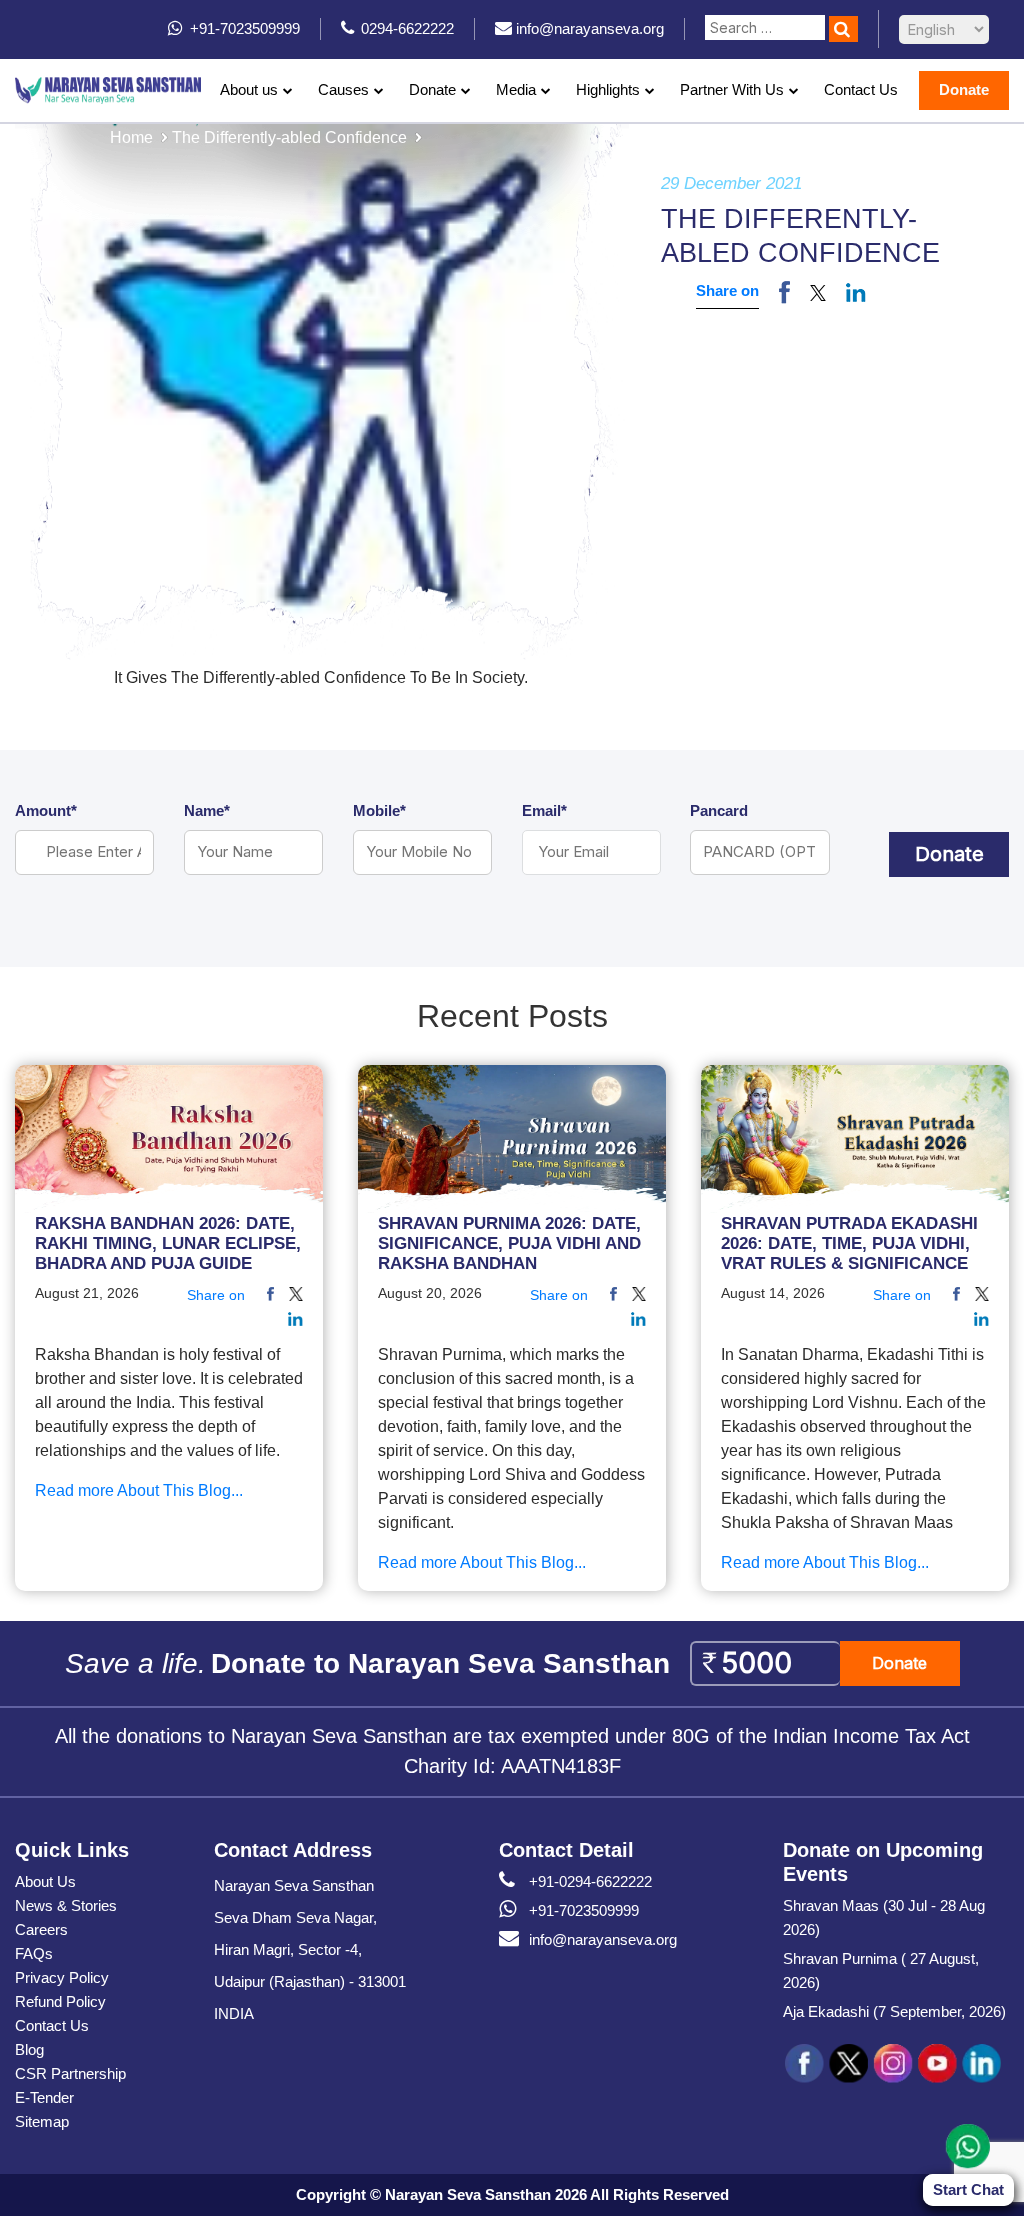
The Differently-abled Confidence (289, 137)
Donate (432, 89)
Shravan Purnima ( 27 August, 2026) (881, 1970)
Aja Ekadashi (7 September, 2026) (894, 2011)
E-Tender (44, 2097)
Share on (727, 290)
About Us (45, 1881)
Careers (41, 1929)
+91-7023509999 (584, 1910)
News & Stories (66, 1905)
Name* (207, 810)
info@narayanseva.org (603, 1939)
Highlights (608, 89)
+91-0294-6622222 (590, 1881)
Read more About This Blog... (139, 1490)
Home (131, 137)
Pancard (719, 810)
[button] (818, 292)
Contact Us (861, 89)
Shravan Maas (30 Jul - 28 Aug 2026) (884, 1917)
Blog (29, 2049)
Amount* (46, 810)
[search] (843, 29)
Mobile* (379, 810)
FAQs (34, 1953)
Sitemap (42, 2121)
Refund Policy (60, 2001)
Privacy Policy (62, 1977)
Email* (544, 810)
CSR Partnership (70, 2073)
